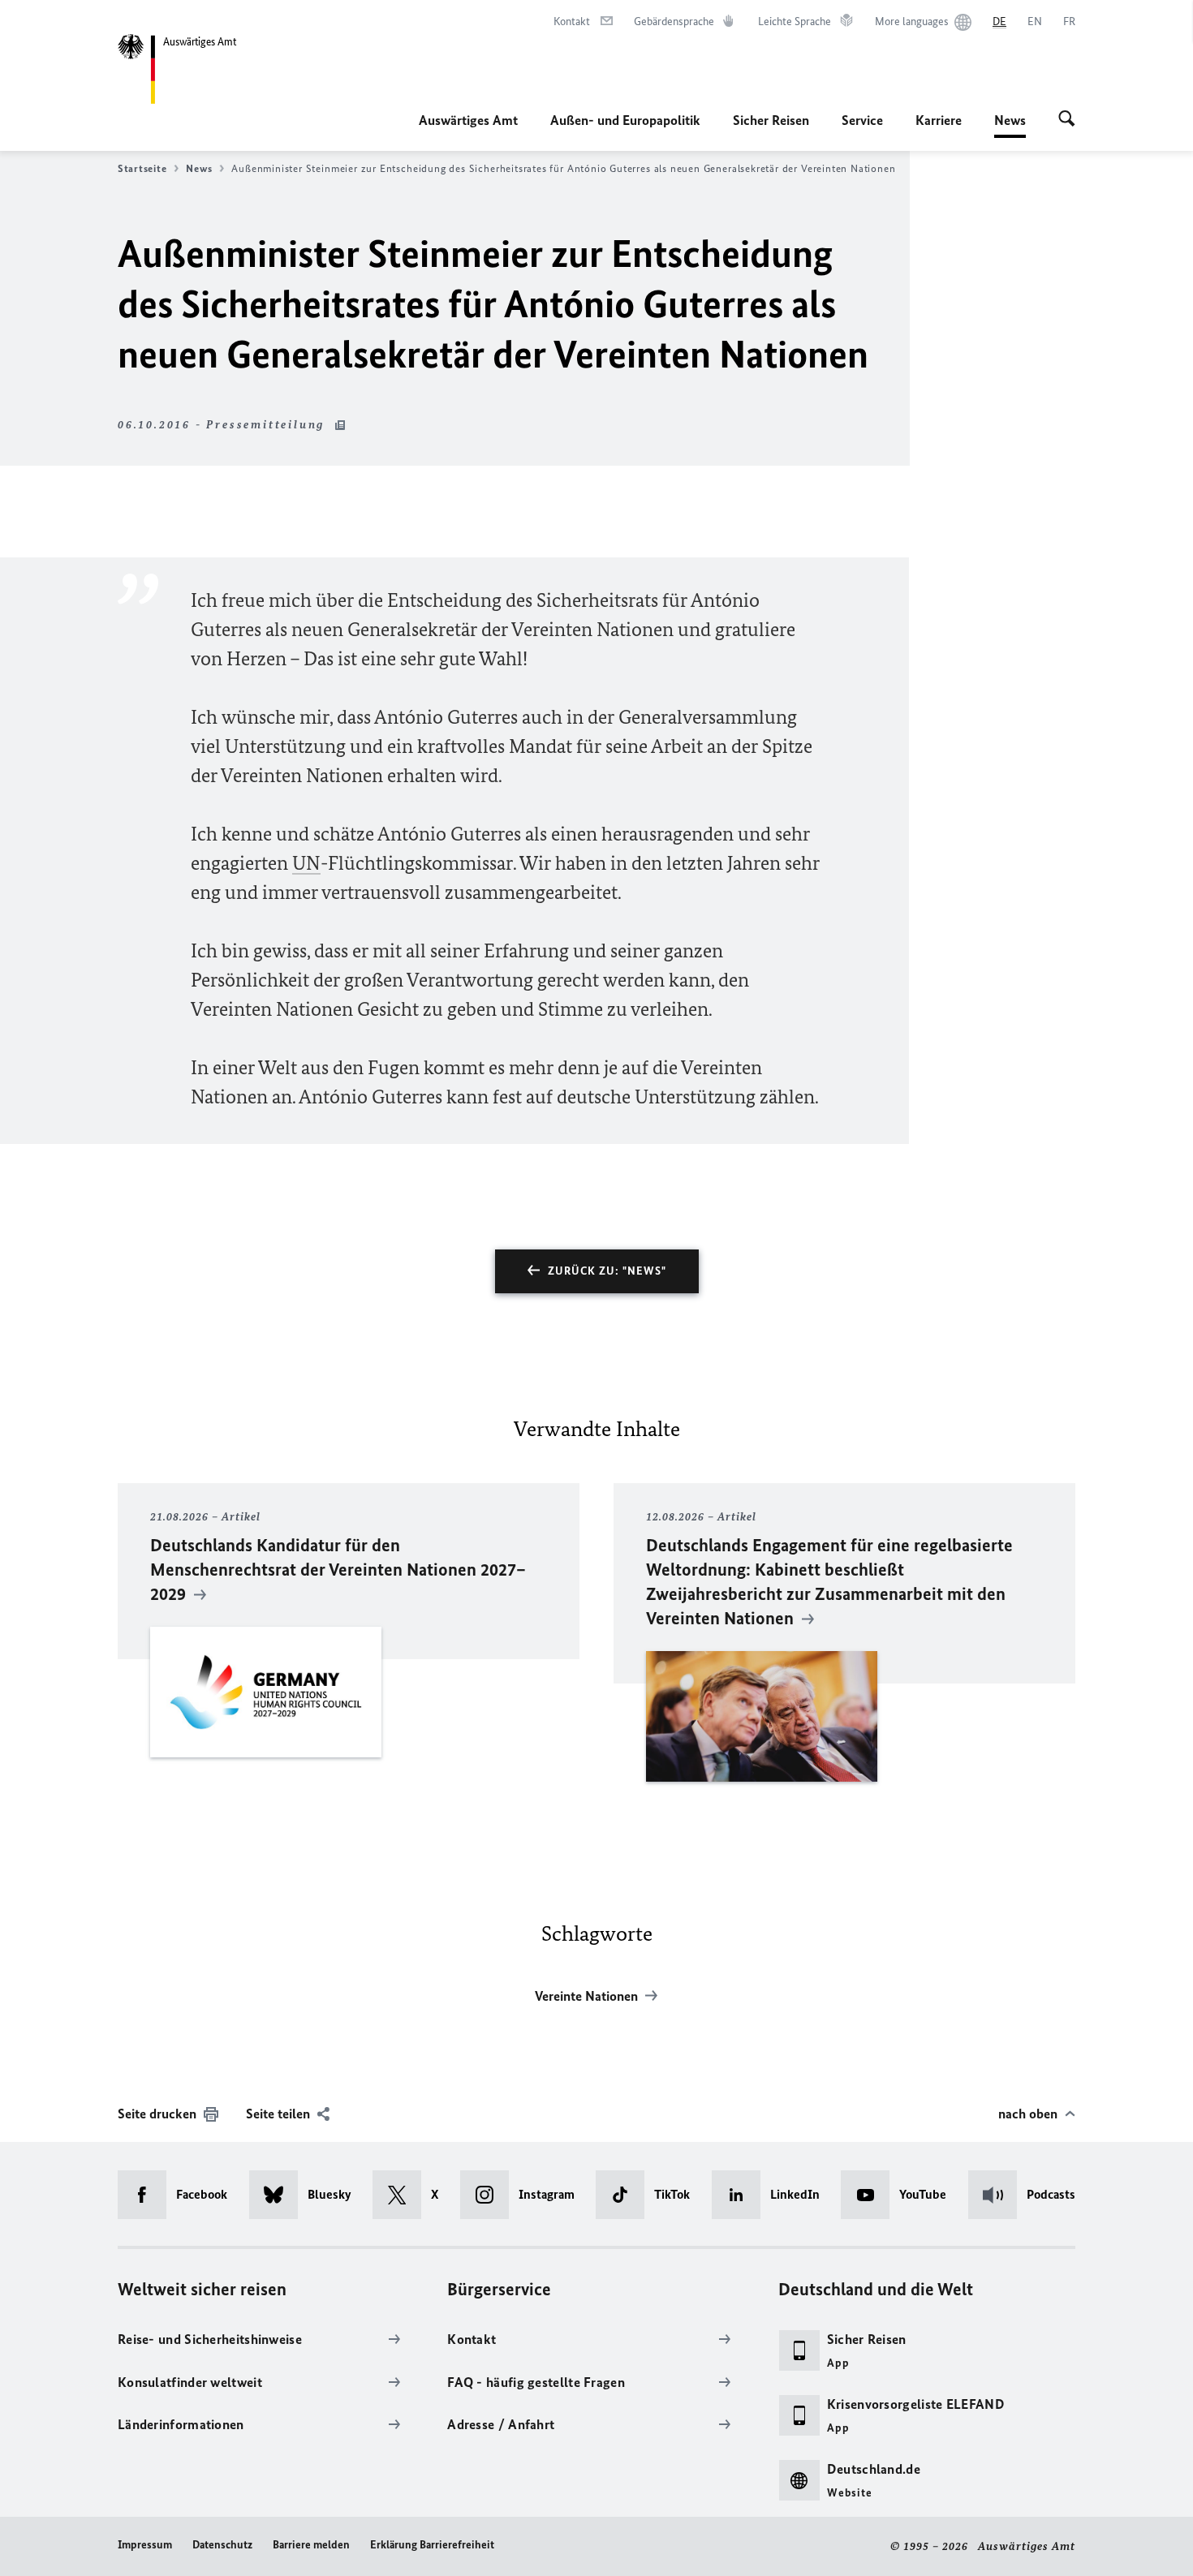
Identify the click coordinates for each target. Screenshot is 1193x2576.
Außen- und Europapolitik (625, 120)
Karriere (939, 120)
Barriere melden (311, 2545)
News (1010, 125)
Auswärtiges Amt (468, 120)
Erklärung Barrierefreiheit (432, 2545)
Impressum (145, 2545)
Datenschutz (222, 2545)
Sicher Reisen (771, 120)
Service (862, 120)
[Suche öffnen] (1067, 120)
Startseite (142, 168)
